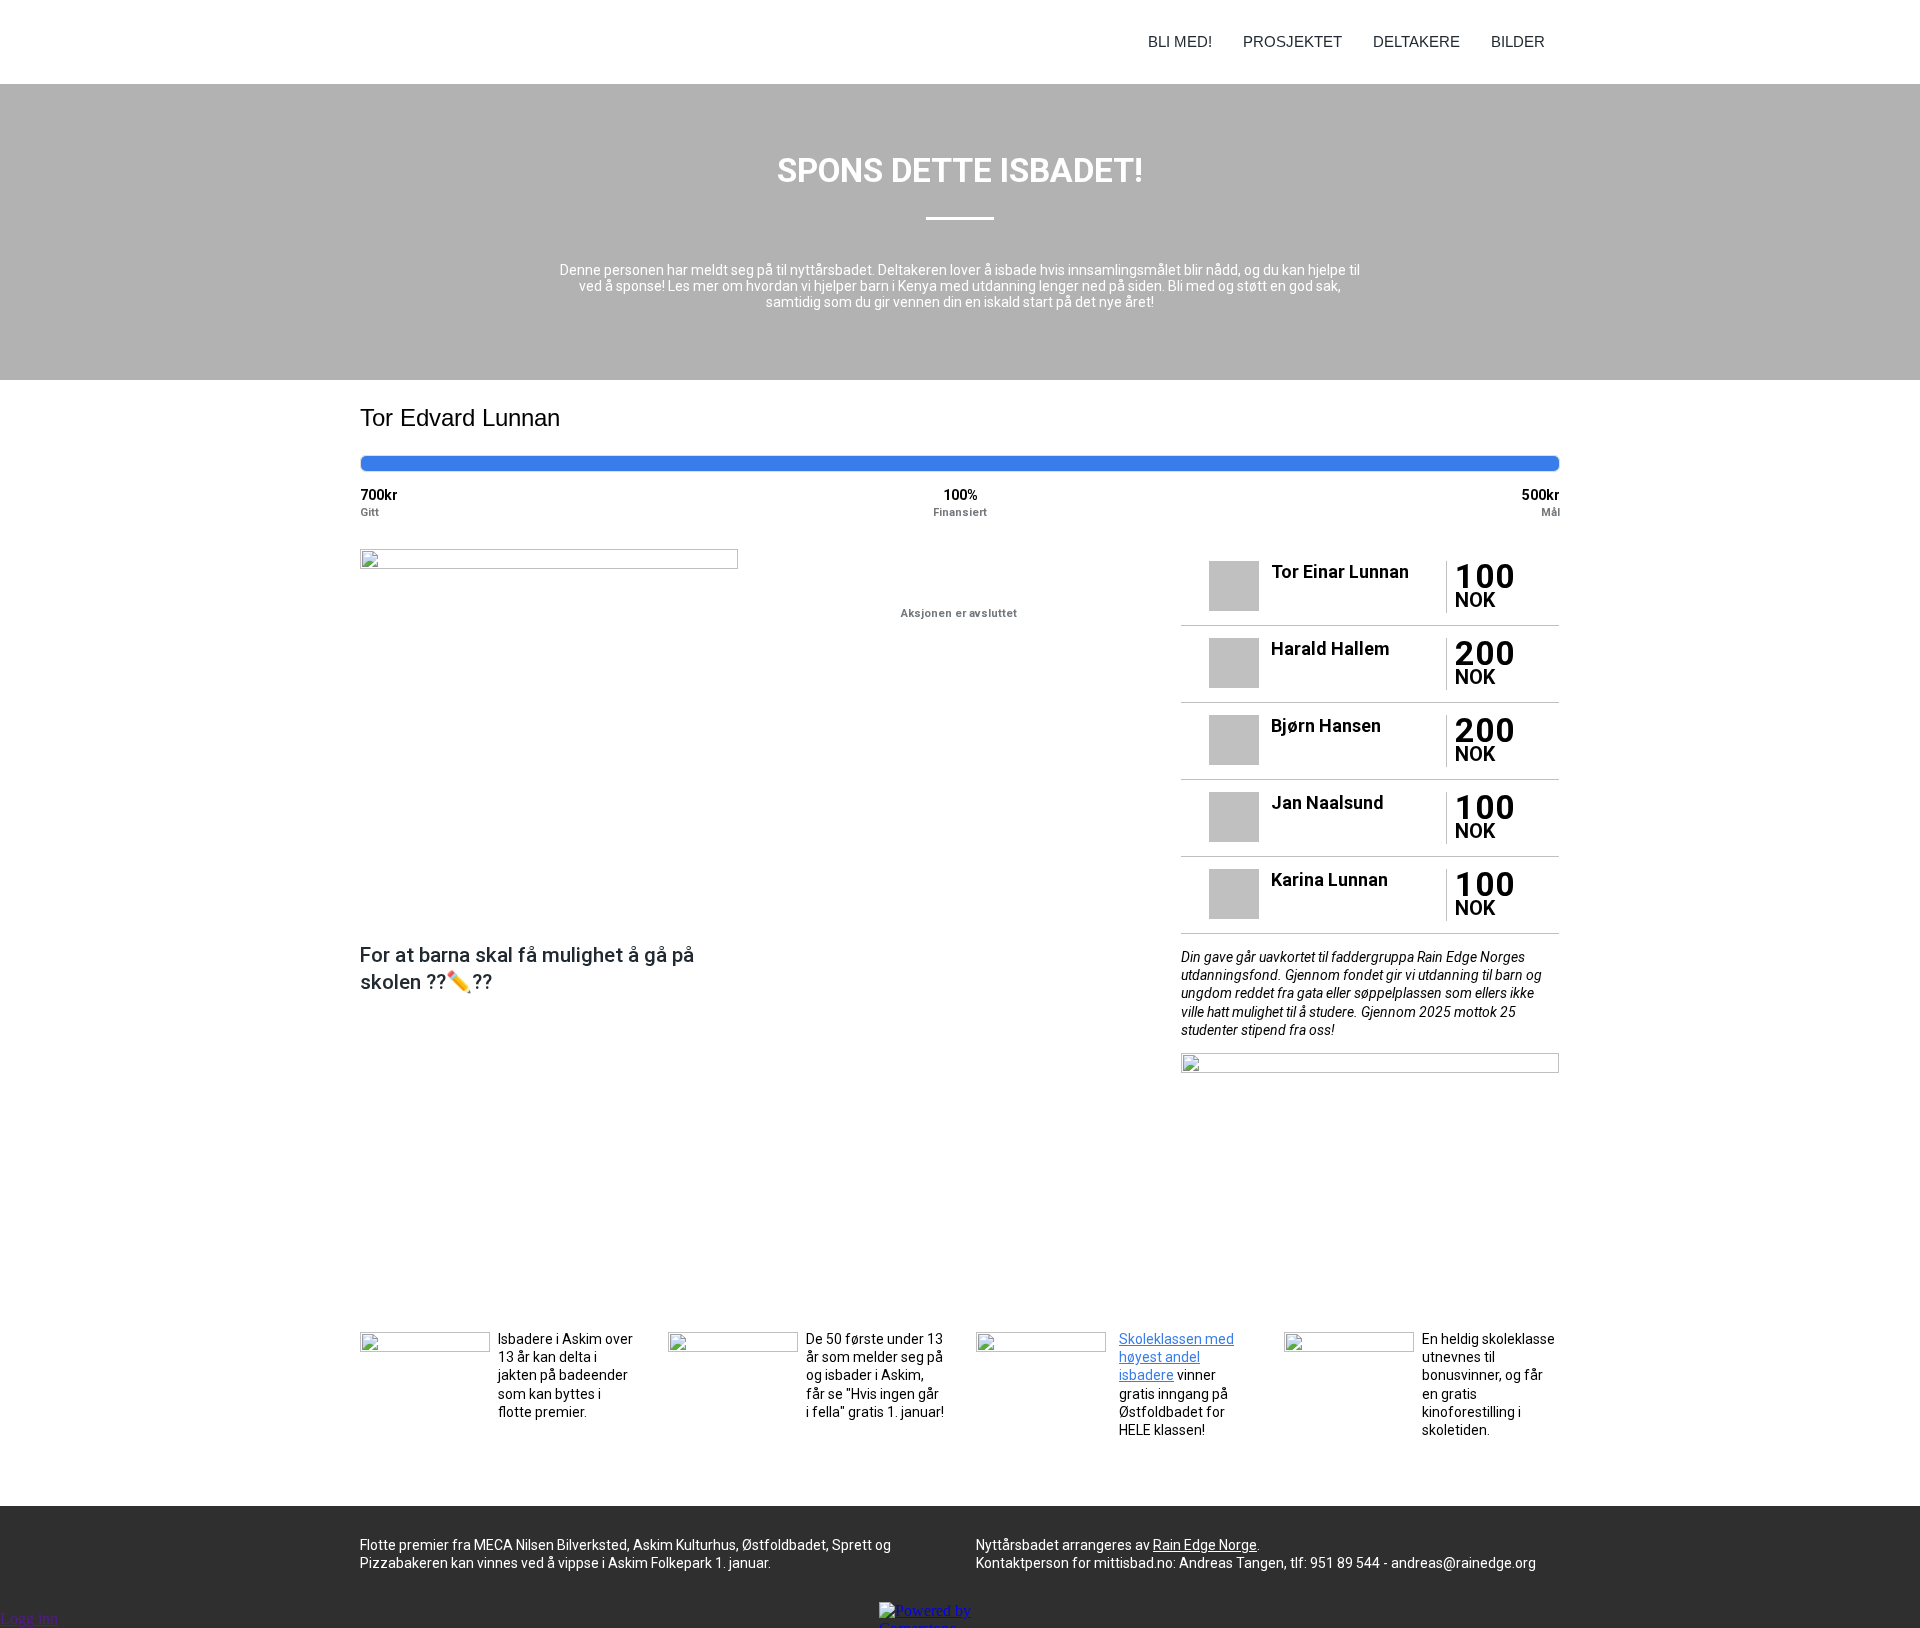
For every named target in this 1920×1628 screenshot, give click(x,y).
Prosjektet (1292, 41)
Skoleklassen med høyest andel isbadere (1176, 1357)
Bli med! (1180, 41)
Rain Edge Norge (1205, 1545)
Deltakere (1416, 41)
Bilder (1518, 41)
